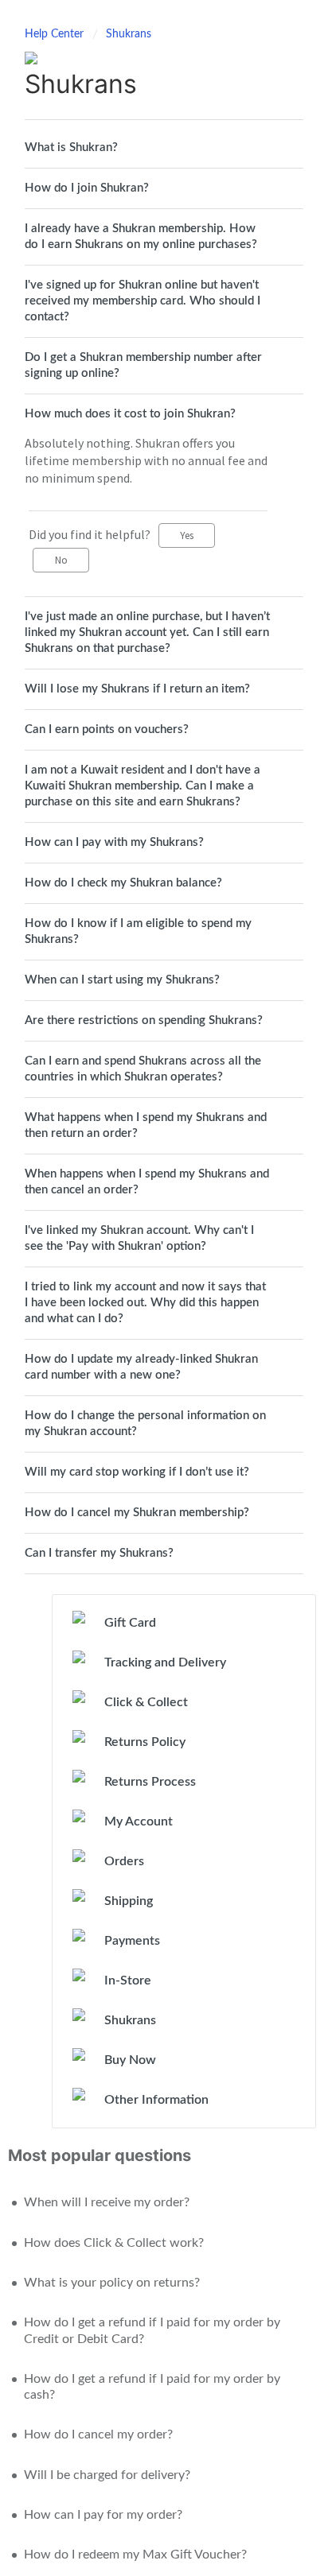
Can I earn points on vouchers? (107, 729)
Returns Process (150, 1782)
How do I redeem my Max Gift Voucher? (135, 2555)
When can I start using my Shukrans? (122, 980)
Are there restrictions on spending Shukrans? (144, 1020)
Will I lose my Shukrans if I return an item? (137, 689)
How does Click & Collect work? (114, 2243)
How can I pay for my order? (103, 2515)
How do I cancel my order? (98, 2434)
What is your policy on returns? (112, 2283)
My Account (139, 1821)
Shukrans (129, 34)
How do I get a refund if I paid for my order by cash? (152, 2387)
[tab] (164, 148)
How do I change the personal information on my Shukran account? (145, 1424)
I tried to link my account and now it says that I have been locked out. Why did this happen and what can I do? (145, 1303)
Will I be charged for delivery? (107, 2475)
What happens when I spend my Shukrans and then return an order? (146, 1125)
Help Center (56, 34)
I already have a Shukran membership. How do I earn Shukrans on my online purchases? (141, 237)
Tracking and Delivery (165, 1662)
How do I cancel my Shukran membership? (137, 1513)
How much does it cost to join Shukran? (130, 414)
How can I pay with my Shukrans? (114, 842)
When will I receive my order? (107, 2202)
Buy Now (130, 2060)
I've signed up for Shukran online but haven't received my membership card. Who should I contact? (143, 301)
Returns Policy (145, 1742)
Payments (132, 1941)
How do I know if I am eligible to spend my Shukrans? (138, 931)
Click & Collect (146, 1702)
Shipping (129, 1901)
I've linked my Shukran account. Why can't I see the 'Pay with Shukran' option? (139, 1238)
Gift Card (130, 1623)
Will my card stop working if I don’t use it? (137, 1472)
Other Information (156, 2100)
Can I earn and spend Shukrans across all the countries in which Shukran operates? (143, 1069)
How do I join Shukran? (87, 188)
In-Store (128, 1980)
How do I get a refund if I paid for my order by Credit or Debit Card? (152, 2330)
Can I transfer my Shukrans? (99, 1553)
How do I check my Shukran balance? (123, 883)
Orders (124, 1861)
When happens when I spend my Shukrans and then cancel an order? (147, 1182)
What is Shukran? (71, 147)
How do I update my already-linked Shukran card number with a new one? (141, 1367)
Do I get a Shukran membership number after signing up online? (143, 365)
